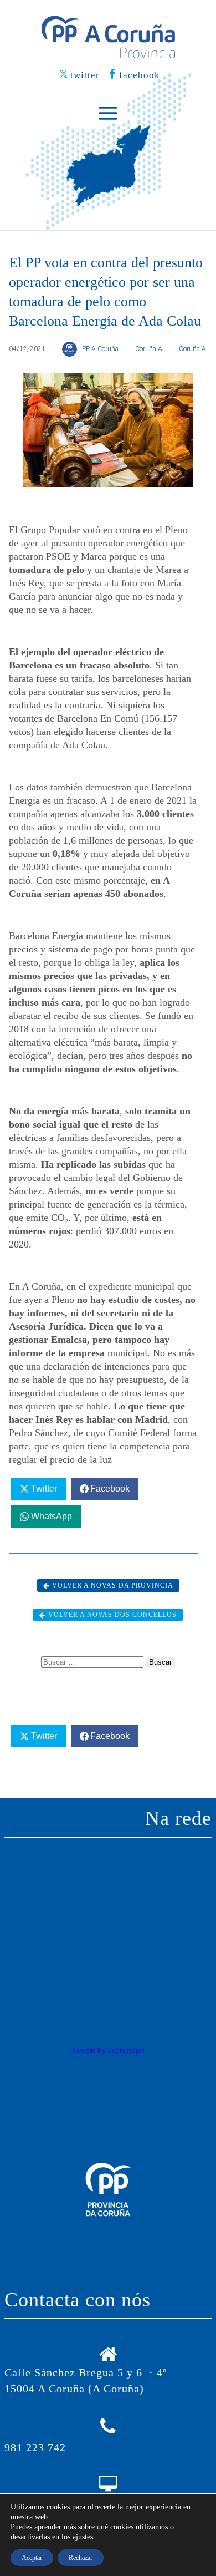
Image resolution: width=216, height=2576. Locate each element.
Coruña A (149, 349)
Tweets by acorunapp (108, 2050)
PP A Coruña (100, 349)
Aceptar (32, 2558)
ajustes (83, 2537)
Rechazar (81, 2558)
